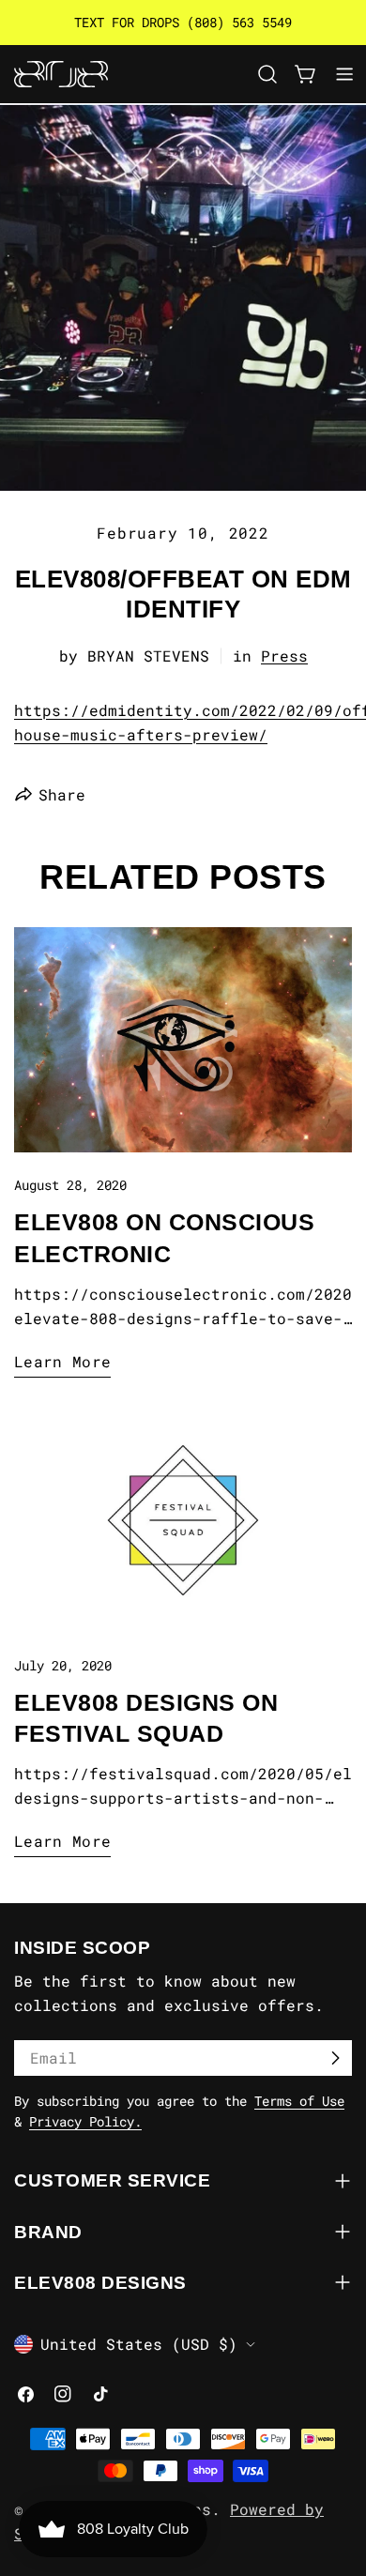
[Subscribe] (335, 2058)
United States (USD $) (139, 2344)
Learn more (62, 1361)
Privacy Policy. (85, 2121)
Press (284, 655)
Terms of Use (299, 2101)
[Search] (267, 74)
